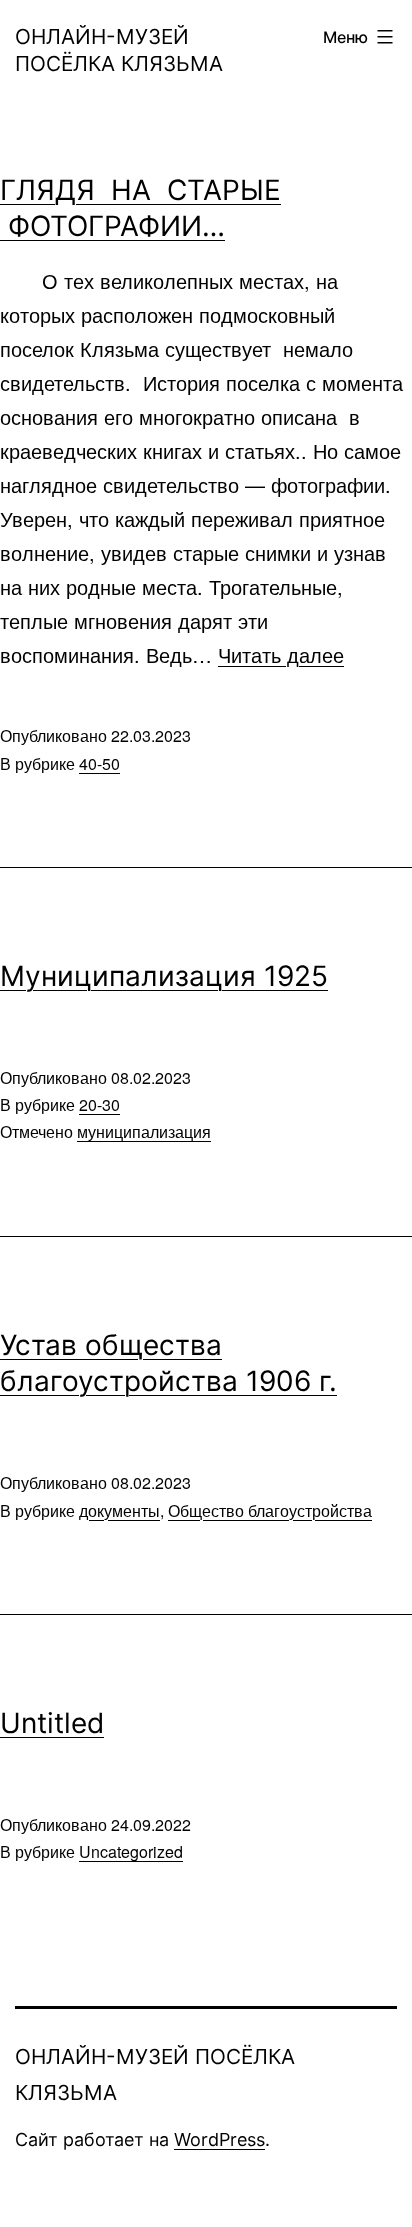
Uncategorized (131, 1851)
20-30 (99, 1104)
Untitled (52, 1723)
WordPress (219, 2139)
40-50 (99, 763)
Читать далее (281, 654)
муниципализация (144, 1131)
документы (119, 1510)
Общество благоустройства (270, 1510)
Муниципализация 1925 (164, 976)
